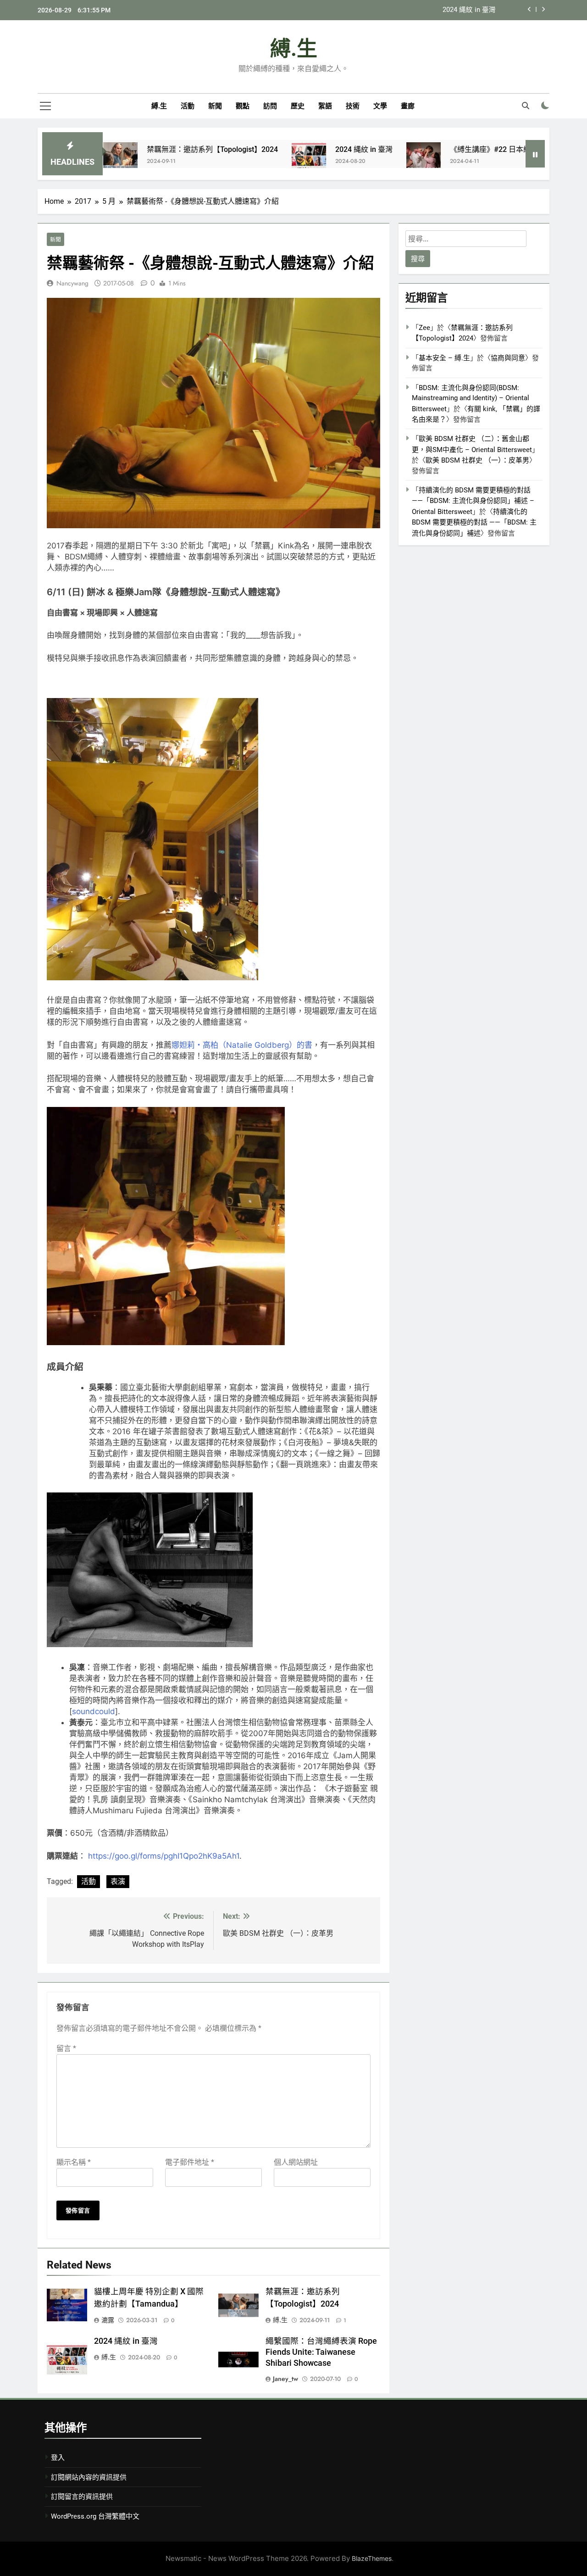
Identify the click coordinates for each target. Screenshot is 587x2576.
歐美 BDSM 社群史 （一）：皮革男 (477, 460)
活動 (188, 106)
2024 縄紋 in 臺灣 (287, 149)
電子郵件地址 (190, 2162)
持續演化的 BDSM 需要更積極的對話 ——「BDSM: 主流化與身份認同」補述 (474, 522)
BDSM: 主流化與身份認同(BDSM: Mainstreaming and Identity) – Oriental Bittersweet (471, 398)
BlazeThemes (372, 2558)
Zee (424, 328)
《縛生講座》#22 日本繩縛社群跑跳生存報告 (427, 11)
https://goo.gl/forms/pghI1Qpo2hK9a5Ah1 (164, 1856)
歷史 (298, 106)
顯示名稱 (74, 2162)
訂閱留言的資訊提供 (82, 2497)
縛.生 (294, 49)
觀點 (243, 106)
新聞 (215, 106)
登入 (58, 2458)
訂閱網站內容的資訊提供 (89, 2477)
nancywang (72, 283)
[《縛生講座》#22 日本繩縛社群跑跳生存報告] (347, 159)
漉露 (108, 2320)
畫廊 (408, 106)
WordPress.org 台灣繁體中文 (95, 2516)
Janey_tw (285, 2379)
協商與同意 (508, 358)
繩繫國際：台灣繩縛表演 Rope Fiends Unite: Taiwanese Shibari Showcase (321, 2352)
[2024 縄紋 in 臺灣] (232, 159)
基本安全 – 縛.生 (444, 358)
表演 (118, 1881)
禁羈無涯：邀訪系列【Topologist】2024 (136, 149)
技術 (353, 106)
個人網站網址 (296, 2162)
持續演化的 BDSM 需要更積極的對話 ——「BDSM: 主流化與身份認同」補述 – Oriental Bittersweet (473, 501)
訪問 (270, 106)
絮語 (325, 106)
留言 (66, 2048)
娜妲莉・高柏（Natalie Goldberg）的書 (242, 1045)
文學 (380, 106)
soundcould (94, 1711)
